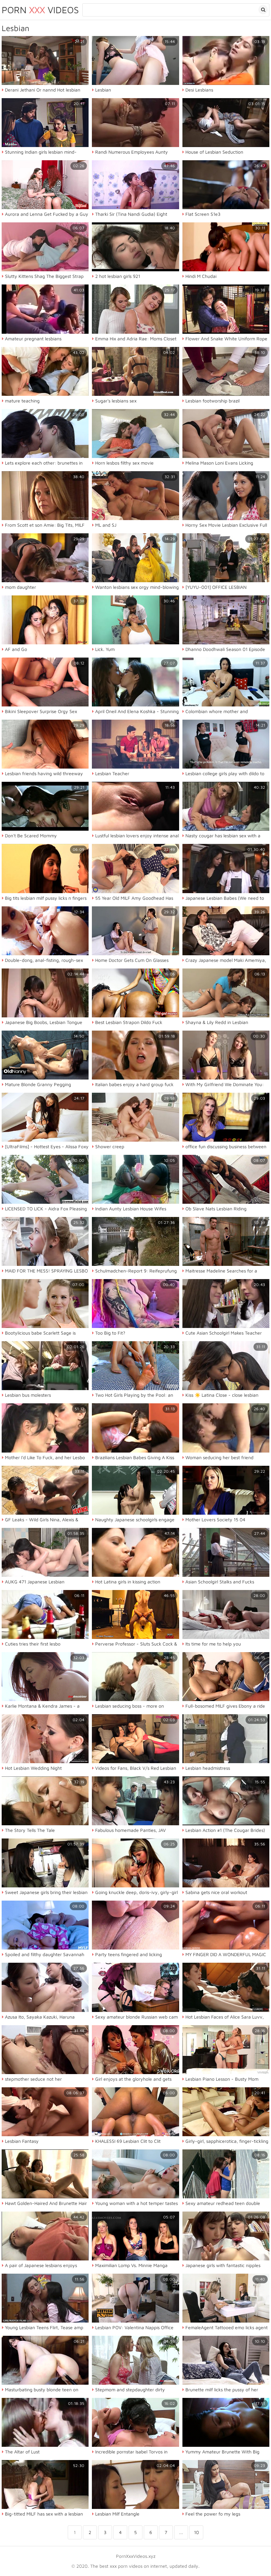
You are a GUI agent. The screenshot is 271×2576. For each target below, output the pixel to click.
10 (196, 2532)
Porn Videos (40, 10)
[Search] (263, 10)
